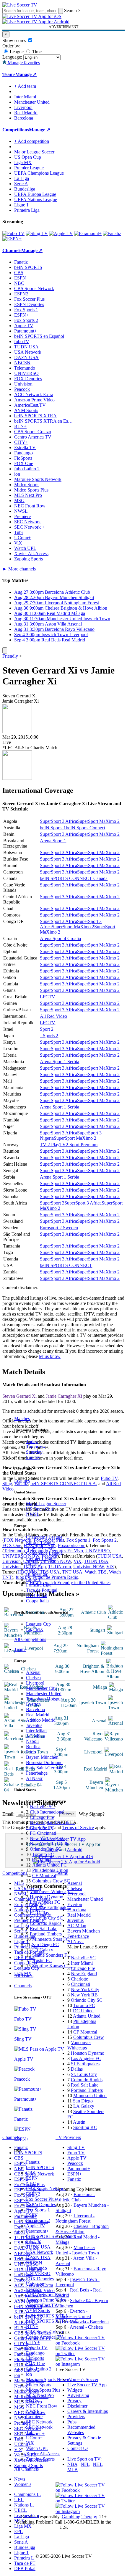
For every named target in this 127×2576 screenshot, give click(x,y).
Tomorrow (36, 1447)
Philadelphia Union (50, 1870)
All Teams (24, 1976)
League (16, 52)
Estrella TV (37, 2348)
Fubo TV (109, 1478)
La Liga (33, 1564)
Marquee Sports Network (38, 479)
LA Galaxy (43, 1950)
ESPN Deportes (41, 2204)
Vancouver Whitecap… (52, 1891)
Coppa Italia (37, 1601)
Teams (20, 1649)
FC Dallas (39, 1913)
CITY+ (33, 2342)
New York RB (84, 1995)
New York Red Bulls (49, 1844)
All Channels (26, 2469)
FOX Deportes (40, 2279)
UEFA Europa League (35, 194)
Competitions (16, 130)
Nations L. (24, 2505)
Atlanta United (87, 2016)
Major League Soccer (46, 1504)
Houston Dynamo (47, 1897)
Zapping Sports (40, 2459)
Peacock (34, 2289)
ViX (30, 2443)
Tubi (30, 2432)
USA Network (40, 2252)
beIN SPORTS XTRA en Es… (43, 421)
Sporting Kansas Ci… (53, 1966)
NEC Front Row (42, 2406)
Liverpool (35, 1683)
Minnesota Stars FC (51, 1939)
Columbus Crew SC (51, 1881)
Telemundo (36, 2268)
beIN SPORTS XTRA (47, 2316)
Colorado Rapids (46, 1923)
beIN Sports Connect (86, 828)
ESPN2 (33, 2194)
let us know (50, 1356)
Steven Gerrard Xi (19, 1396)
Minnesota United (90, 2096)
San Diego (83, 2101)
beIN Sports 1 (53, 828)
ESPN (32, 2178)
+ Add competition (32, 141)
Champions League (44, 1537)
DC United (42, 1860)
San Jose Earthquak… (51, 1907)
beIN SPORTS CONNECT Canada (74, 878)
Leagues (22, 1481)
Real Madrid (38, 1715)
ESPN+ (33, 2215)
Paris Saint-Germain (45, 1768)
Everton (33, 1704)
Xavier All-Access (43, 2454)
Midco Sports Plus (43, 2390)
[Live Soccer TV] (20, 5)
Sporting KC (85, 2127)
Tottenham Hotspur (44, 1699)
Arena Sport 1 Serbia (60, 1062)
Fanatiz (33, 2162)
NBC (31, 2183)
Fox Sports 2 (38, 2220)
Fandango (35, 2353)
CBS (31, 2173)
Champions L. (27, 2494)
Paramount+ (37, 2231)
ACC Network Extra (45, 2295)
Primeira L (24, 2558)
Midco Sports (39, 2385)
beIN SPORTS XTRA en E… (54, 2321)
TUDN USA (38, 2247)
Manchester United (44, 1694)
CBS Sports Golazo (44, 2332)
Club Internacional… (49, 1812)
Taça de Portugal (42, 1590)
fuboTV (34, 2242)
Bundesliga (36, 1574)
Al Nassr (34, 1778)
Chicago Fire (42, 1817)
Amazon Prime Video (46, 2300)
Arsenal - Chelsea (86, 2327)
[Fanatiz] (112, 233)
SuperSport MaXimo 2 (98, 821)
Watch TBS (96, 1572)
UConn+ (34, 2438)
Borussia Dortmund (44, 1762)
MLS (19, 2521)
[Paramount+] (88, 233)
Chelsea (33, 1678)
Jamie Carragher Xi (64, 1396)
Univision (35, 2284)
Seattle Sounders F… (52, 1955)
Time (36, 52)
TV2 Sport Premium (78, 1145)
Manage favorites (23, 63)
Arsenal (33, 1672)
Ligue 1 (33, 1580)
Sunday (33, 1457)
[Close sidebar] (5, 650)
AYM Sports (38, 2311)
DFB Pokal (37, 1595)
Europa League (40, 1542)
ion (29, 2374)
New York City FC (48, 1838)
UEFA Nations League (36, 200)
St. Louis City (84, 2074)
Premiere (34, 2417)
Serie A (33, 1569)
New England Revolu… (53, 1823)
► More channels (19, 569)
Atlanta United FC (49, 1865)
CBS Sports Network (46, 2189)
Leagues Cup (38, 1624)
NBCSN (34, 2263)
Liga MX (35, 1629)
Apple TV (36, 2226)
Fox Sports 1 (38, 2210)
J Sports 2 (49, 1036)
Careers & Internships (88, 2411)
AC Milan (35, 1736)
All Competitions (30, 1639)
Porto (31, 1752)
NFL (85, 2464)
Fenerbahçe (37, 1773)
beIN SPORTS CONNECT (66, 1265)
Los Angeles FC (45, 1902)
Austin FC (42, 1960)
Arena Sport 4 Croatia (60, 938)
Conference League (44, 1553)
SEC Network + (41, 2427)
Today (32, 1441)
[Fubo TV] (13, 233)
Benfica (33, 1747)
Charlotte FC (42, 1828)
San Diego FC (45, 1944)
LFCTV (48, 997)
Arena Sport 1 (53, 841)
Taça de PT (25, 2563)
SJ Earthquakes (85, 2064)
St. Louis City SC (46, 1918)
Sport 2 (47, 1029)
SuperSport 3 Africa (58, 821)
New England (84, 1974)
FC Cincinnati (43, 1833)
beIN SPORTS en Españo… (53, 2236)
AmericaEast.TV (42, 2305)
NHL (98, 2464)
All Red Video (53, 1016)
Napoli (32, 1741)
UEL (19, 2500)
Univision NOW (89, 1567)
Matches (22, 1418)
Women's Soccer (83, 2379)
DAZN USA (38, 2257)
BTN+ (32, 2326)
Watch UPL (37, 2448)
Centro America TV (45, 2337)
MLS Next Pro (40, 2395)
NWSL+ (34, 2411)
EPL (18, 2531)
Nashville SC (42, 1807)
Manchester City (41, 1688)
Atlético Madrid (41, 1720)
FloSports (35, 2358)
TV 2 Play (50, 1145)
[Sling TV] (37, 233)
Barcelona (35, 1709)
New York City (85, 1990)
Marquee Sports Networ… (51, 2379)
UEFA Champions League (39, 173)
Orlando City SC (46, 1849)
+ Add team (25, 86)
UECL (21, 2510)
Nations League (41, 1548)
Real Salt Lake (44, 1929)
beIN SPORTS (40, 2167)
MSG (31, 2401)
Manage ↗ (26, 74)
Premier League (41, 1558)
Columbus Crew (89, 2037)
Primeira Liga (39, 1585)
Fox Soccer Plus (41, 2199)
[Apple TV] (61, 233)
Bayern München (42, 1757)
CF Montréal (44, 1876)
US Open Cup (39, 1509)
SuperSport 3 (52, 1203)
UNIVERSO (38, 2273)
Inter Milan (36, 1731)
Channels (23, 1986)
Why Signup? (92, 1814)
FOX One (35, 2364)
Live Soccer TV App (87, 2385)
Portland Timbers (46, 1934)
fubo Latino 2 (39, 2369)
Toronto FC (43, 1854)
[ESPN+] (12, 239)
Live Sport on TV (84, 2459)
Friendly (10, 656)
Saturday (34, 1452)
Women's (23, 2484)
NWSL (33, 1514)
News (20, 2479)
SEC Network (39, 2422)
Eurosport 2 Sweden (59, 1228)
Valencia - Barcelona (89, 2322)
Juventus (34, 1725)
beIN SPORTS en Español (39, 336)
